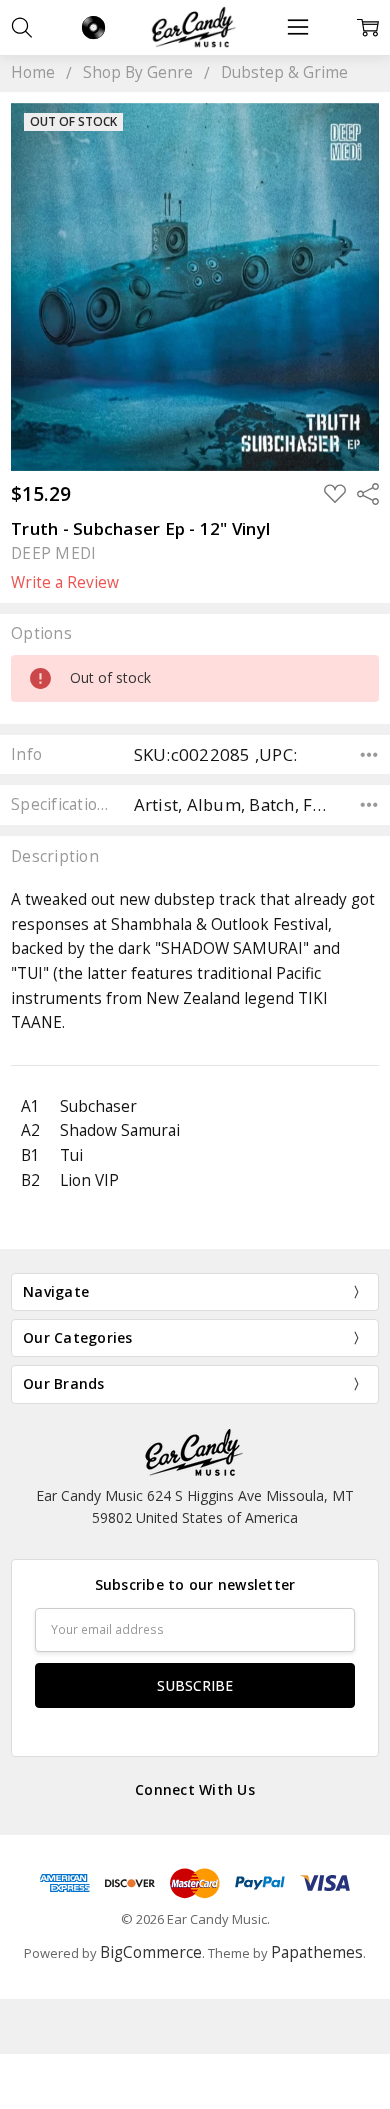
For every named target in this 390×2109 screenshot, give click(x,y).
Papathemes (317, 1952)
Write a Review (65, 583)
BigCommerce (151, 1952)
